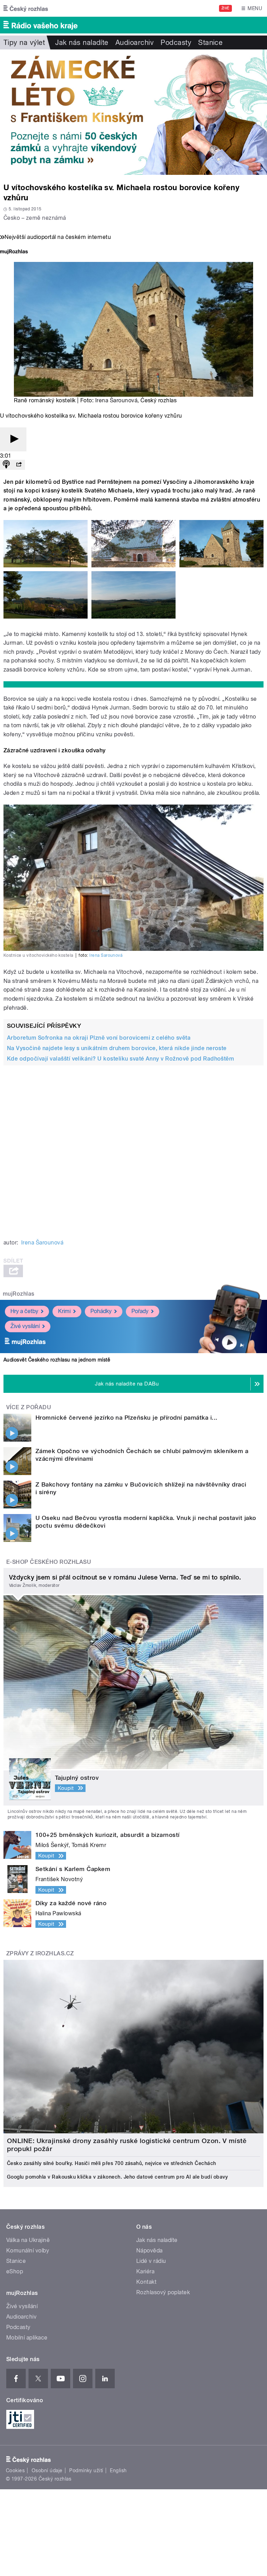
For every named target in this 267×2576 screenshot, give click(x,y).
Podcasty (176, 42)
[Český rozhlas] (26, 8)
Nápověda (149, 2251)
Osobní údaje (47, 2470)
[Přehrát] (13, 439)
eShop (15, 2271)
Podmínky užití (86, 2470)
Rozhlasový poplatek (163, 2292)
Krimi (64, 1311)
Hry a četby (24, 1311)
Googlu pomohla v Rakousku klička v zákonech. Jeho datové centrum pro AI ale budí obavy (117, 2177)
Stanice (210, 42)
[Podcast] (6, 465)
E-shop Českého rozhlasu (49, 1562)
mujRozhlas (19, 1294)
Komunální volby (28, 2251)
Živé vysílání (25, 1326)
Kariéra (145, 2271)
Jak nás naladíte (82, 42)
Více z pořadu (29, 1407)
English (118, 2470)
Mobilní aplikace (27, 2338)
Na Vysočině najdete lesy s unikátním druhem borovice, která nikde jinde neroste (117, 1048)
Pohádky (101, 1311)
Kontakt (146, 2282)
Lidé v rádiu (151, 2261)
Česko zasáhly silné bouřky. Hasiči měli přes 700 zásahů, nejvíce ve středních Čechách (112, 2163)
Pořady (140, 1311)
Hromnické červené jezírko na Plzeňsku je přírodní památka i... (127, 1418)
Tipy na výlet (24, 42)
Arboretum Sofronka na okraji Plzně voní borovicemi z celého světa (99, 1038)
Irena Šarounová (116, 400)
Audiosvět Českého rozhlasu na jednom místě (57, 1360)
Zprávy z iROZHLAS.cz (40, 1953)
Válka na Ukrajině (28, 2240)
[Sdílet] (19, 465)
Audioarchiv (135, 42)
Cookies (15, 2470)
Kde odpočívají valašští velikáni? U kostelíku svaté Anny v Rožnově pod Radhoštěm (120, 1059)
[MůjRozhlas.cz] (14, 252)
